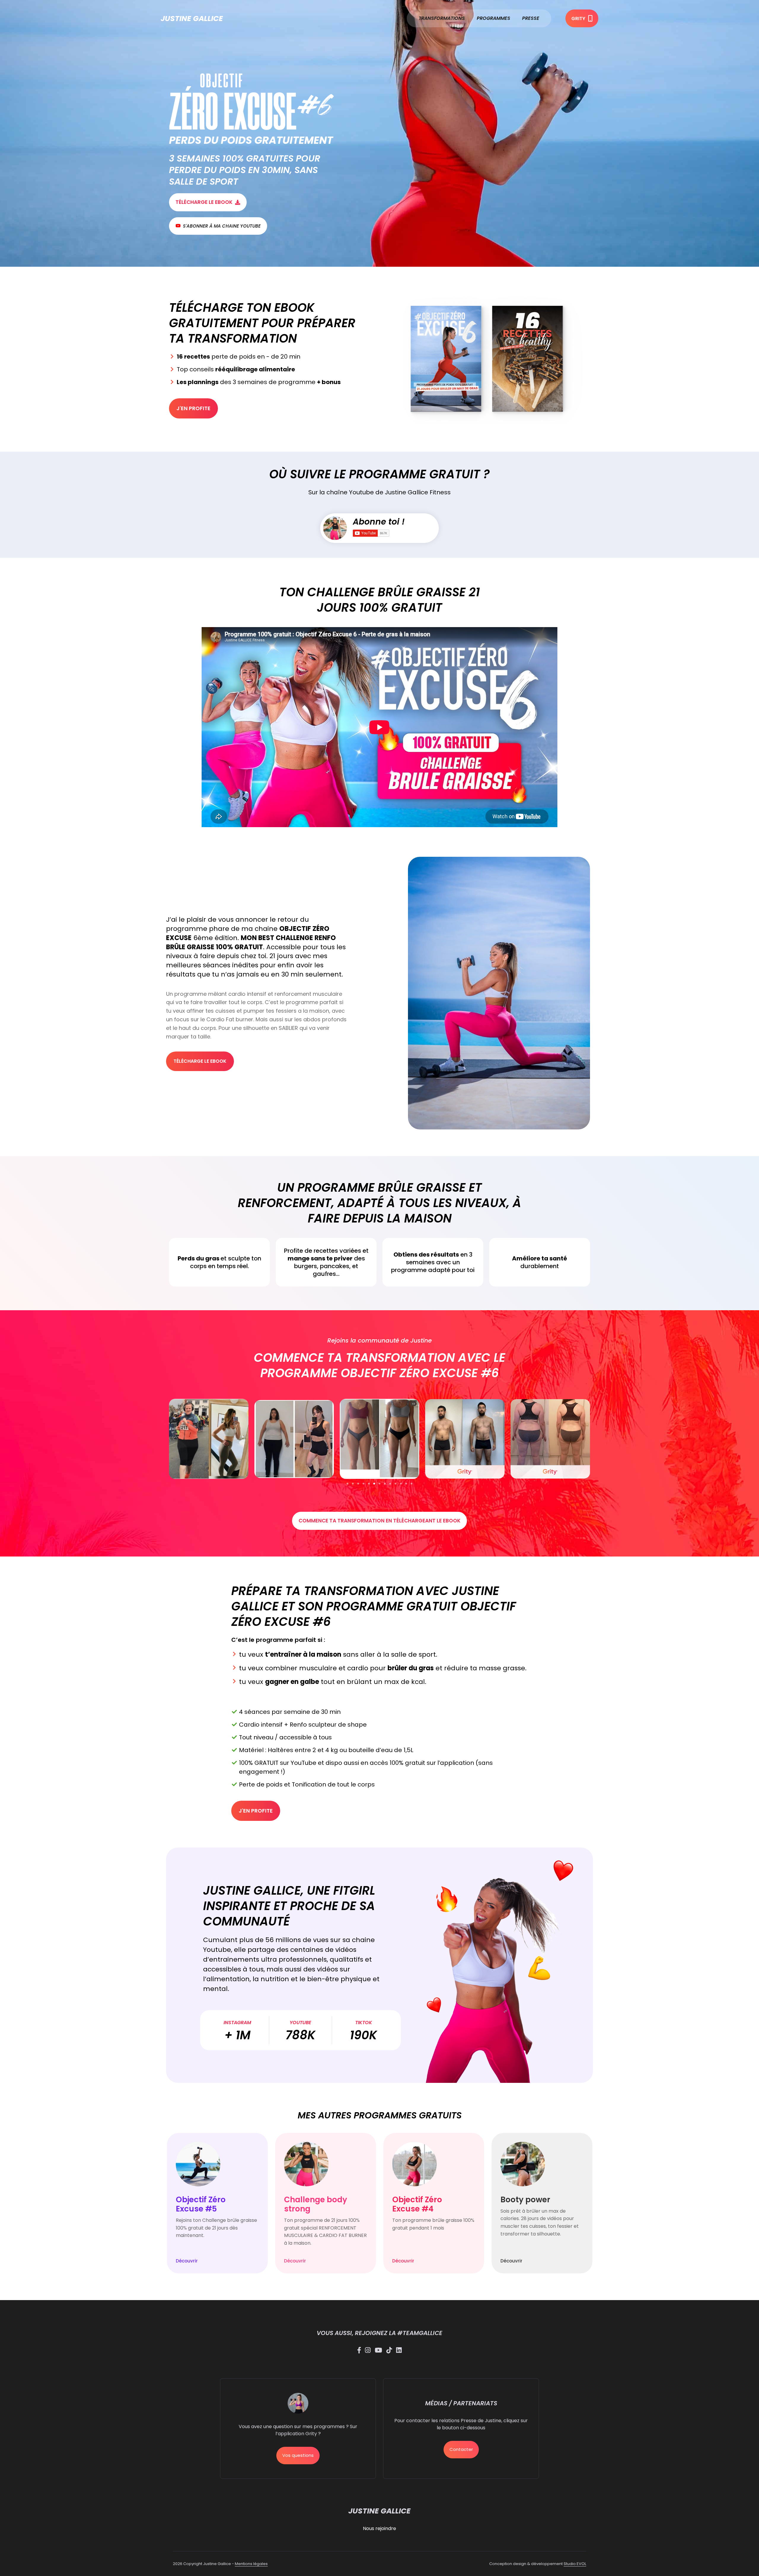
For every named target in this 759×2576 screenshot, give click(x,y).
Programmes (493, 18)
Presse (531, 18)
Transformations (442, 18)
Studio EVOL (575, 2564)
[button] (347, 1484)
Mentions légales (251, 2564)
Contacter (461, 2449)
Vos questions (298, 2455)
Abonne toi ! (379, 522)
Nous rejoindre (379, 2528)
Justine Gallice (192, 19)
